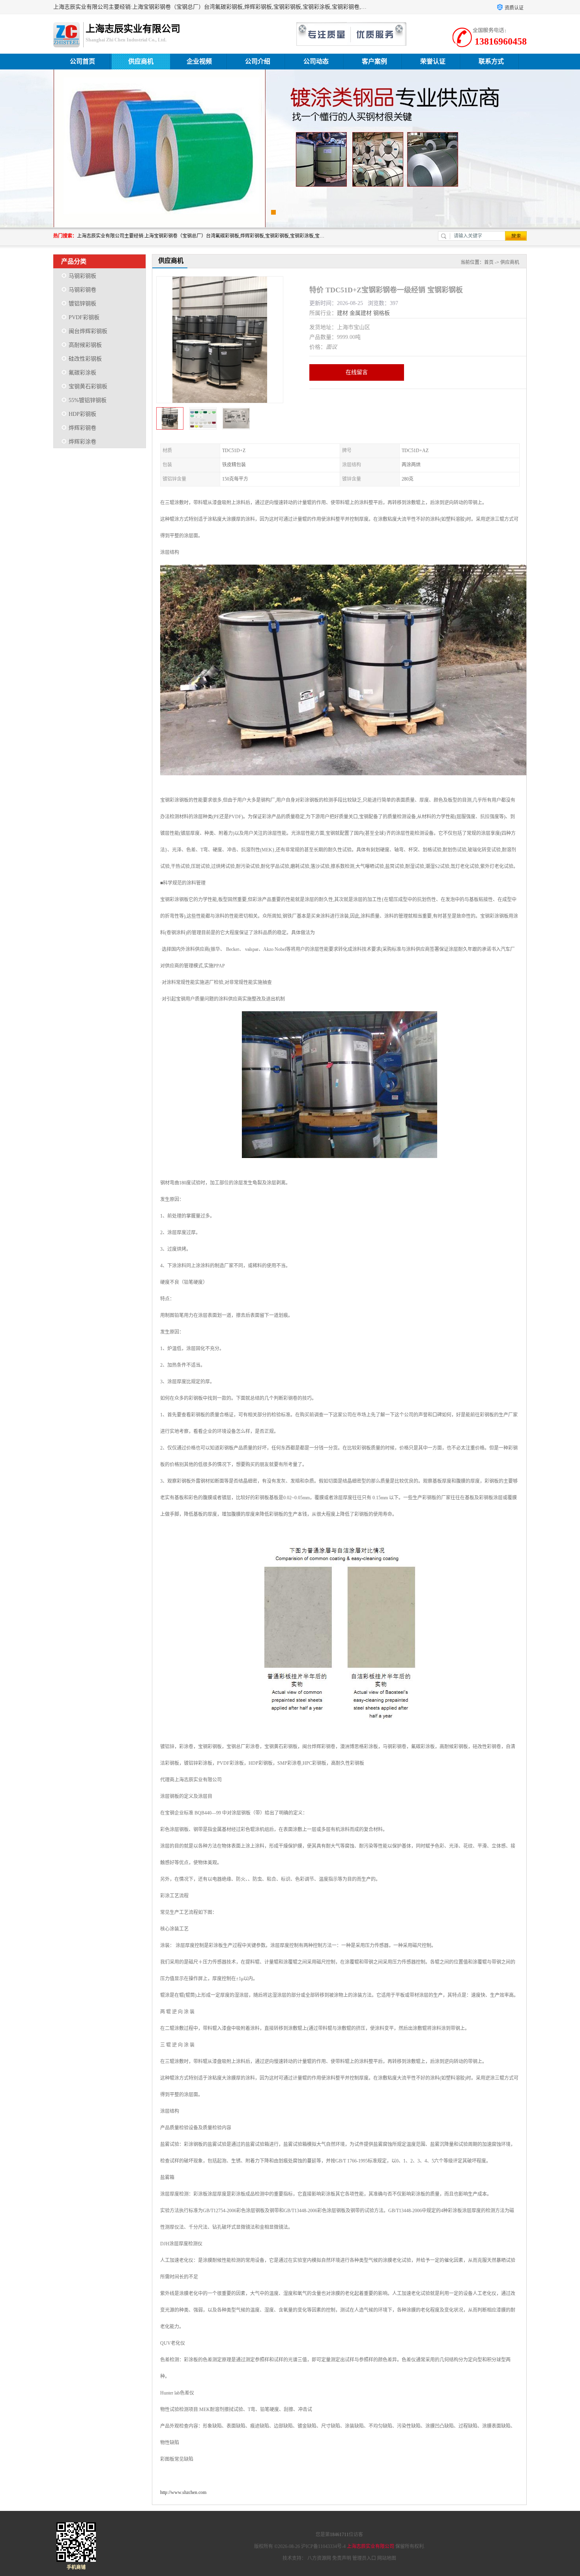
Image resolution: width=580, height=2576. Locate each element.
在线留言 (357, 372)
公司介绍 (258, 61)
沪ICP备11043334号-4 (323, 2546)
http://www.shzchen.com (183, 2492)
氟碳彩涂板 (82, 373)
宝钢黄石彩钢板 (88, 386)
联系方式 (491, 61)
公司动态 (316, 61)
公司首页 (82, 61)
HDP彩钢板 (82, 414)
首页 (489, 262)
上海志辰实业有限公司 (370, 2546)
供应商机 (141, 61)
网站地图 (387, 2558)
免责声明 (342, 2558)
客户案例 (374, 61)
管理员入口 (364, 2558)
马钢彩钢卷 (82, 290)
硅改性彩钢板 (85, 359)
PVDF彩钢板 (84, 317)
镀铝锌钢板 (82, 304)
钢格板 (382, 313)
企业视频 (199, 61)
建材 (342, 313)
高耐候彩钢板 (85, 345)
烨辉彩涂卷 (82, 442)
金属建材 (361, 313)
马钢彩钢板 (82, 276)
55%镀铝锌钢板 (88, 400)
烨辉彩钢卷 (82, 428)
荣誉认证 (433, 61)
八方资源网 (319, 2558)
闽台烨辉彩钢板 (88, 331)
